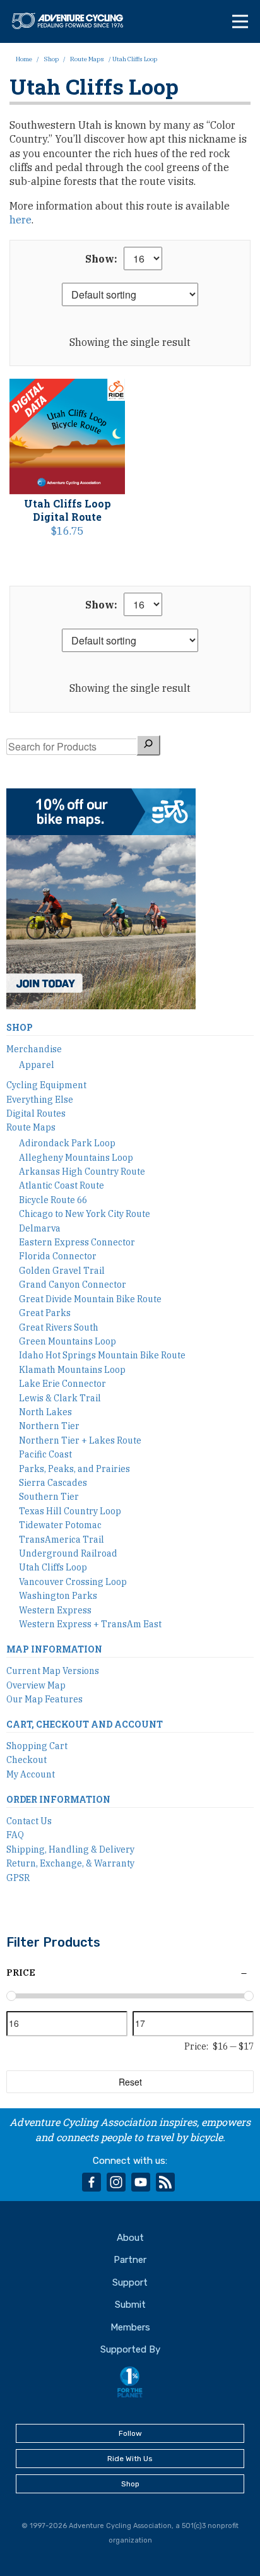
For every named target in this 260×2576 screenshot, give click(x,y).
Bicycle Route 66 (53, 1200)
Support (130, 2282)
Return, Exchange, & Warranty (70, 1863)
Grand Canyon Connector (73, 1285)
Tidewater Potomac (60, 1525)
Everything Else (40, 1100)
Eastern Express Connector (77, 1242)
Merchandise (34, 1049)
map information (54, 1649)
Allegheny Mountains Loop (76, 1158)
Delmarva (40, 1228)
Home (24, 59)
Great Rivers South (59, 1327)
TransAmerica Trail (62, 1540)
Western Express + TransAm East (90, 1624)
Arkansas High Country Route (82, 1172)
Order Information (58, 1799)
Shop (51, 59)
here (21, 220)
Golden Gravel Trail (62, 1271)
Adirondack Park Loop (67, 1143)
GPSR (18, 1878)
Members (130, 2327)
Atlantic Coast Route (62, 1185)
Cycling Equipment (46, 1085)
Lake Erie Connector (62, 1384)
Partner (130, 2260)
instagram (116, 2182)
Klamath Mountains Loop (72, 1370)
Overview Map (36, 1685)
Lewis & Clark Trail (60, 1398)
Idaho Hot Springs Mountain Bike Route (102, 1355)
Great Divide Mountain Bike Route (90, 1299)
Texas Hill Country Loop (70, 1511)
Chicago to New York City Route (85, 1214)
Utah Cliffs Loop (53, 1567)
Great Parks (45, 1313)
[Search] (148, 745)
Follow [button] (130, 2433)
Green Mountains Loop (68, 1341)
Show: (101, 259)
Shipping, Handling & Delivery (70, 1849)
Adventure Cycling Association (73, 21)
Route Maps (87, 59)
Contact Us (29, 1821)
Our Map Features (44, 1699)
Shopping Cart (37, 1746)
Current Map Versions (53, 1671)
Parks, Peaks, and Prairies (74, 1469)
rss (165, 2182)
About (130, 2238)
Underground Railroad (68, 1553)
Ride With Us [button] (130, 2459)
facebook (92, 2182)
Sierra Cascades (53, 1483)
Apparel (37, 1065)
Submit (130, 2305)
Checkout (27, 1760)
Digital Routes (36, 1113)
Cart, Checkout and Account (85, 1724)
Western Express (55, 1610)
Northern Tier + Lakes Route (80, 1440)
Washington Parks (58, 1596)
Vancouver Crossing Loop (73, 1582)
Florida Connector (58, 1256)
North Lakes (45, 1412)
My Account (31, 1774)
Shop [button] (130, 2484)
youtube (141, 2182)
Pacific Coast (45, 1454)
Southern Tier (49, 1497)
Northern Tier (49, 1426)
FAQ (15, 1835)
